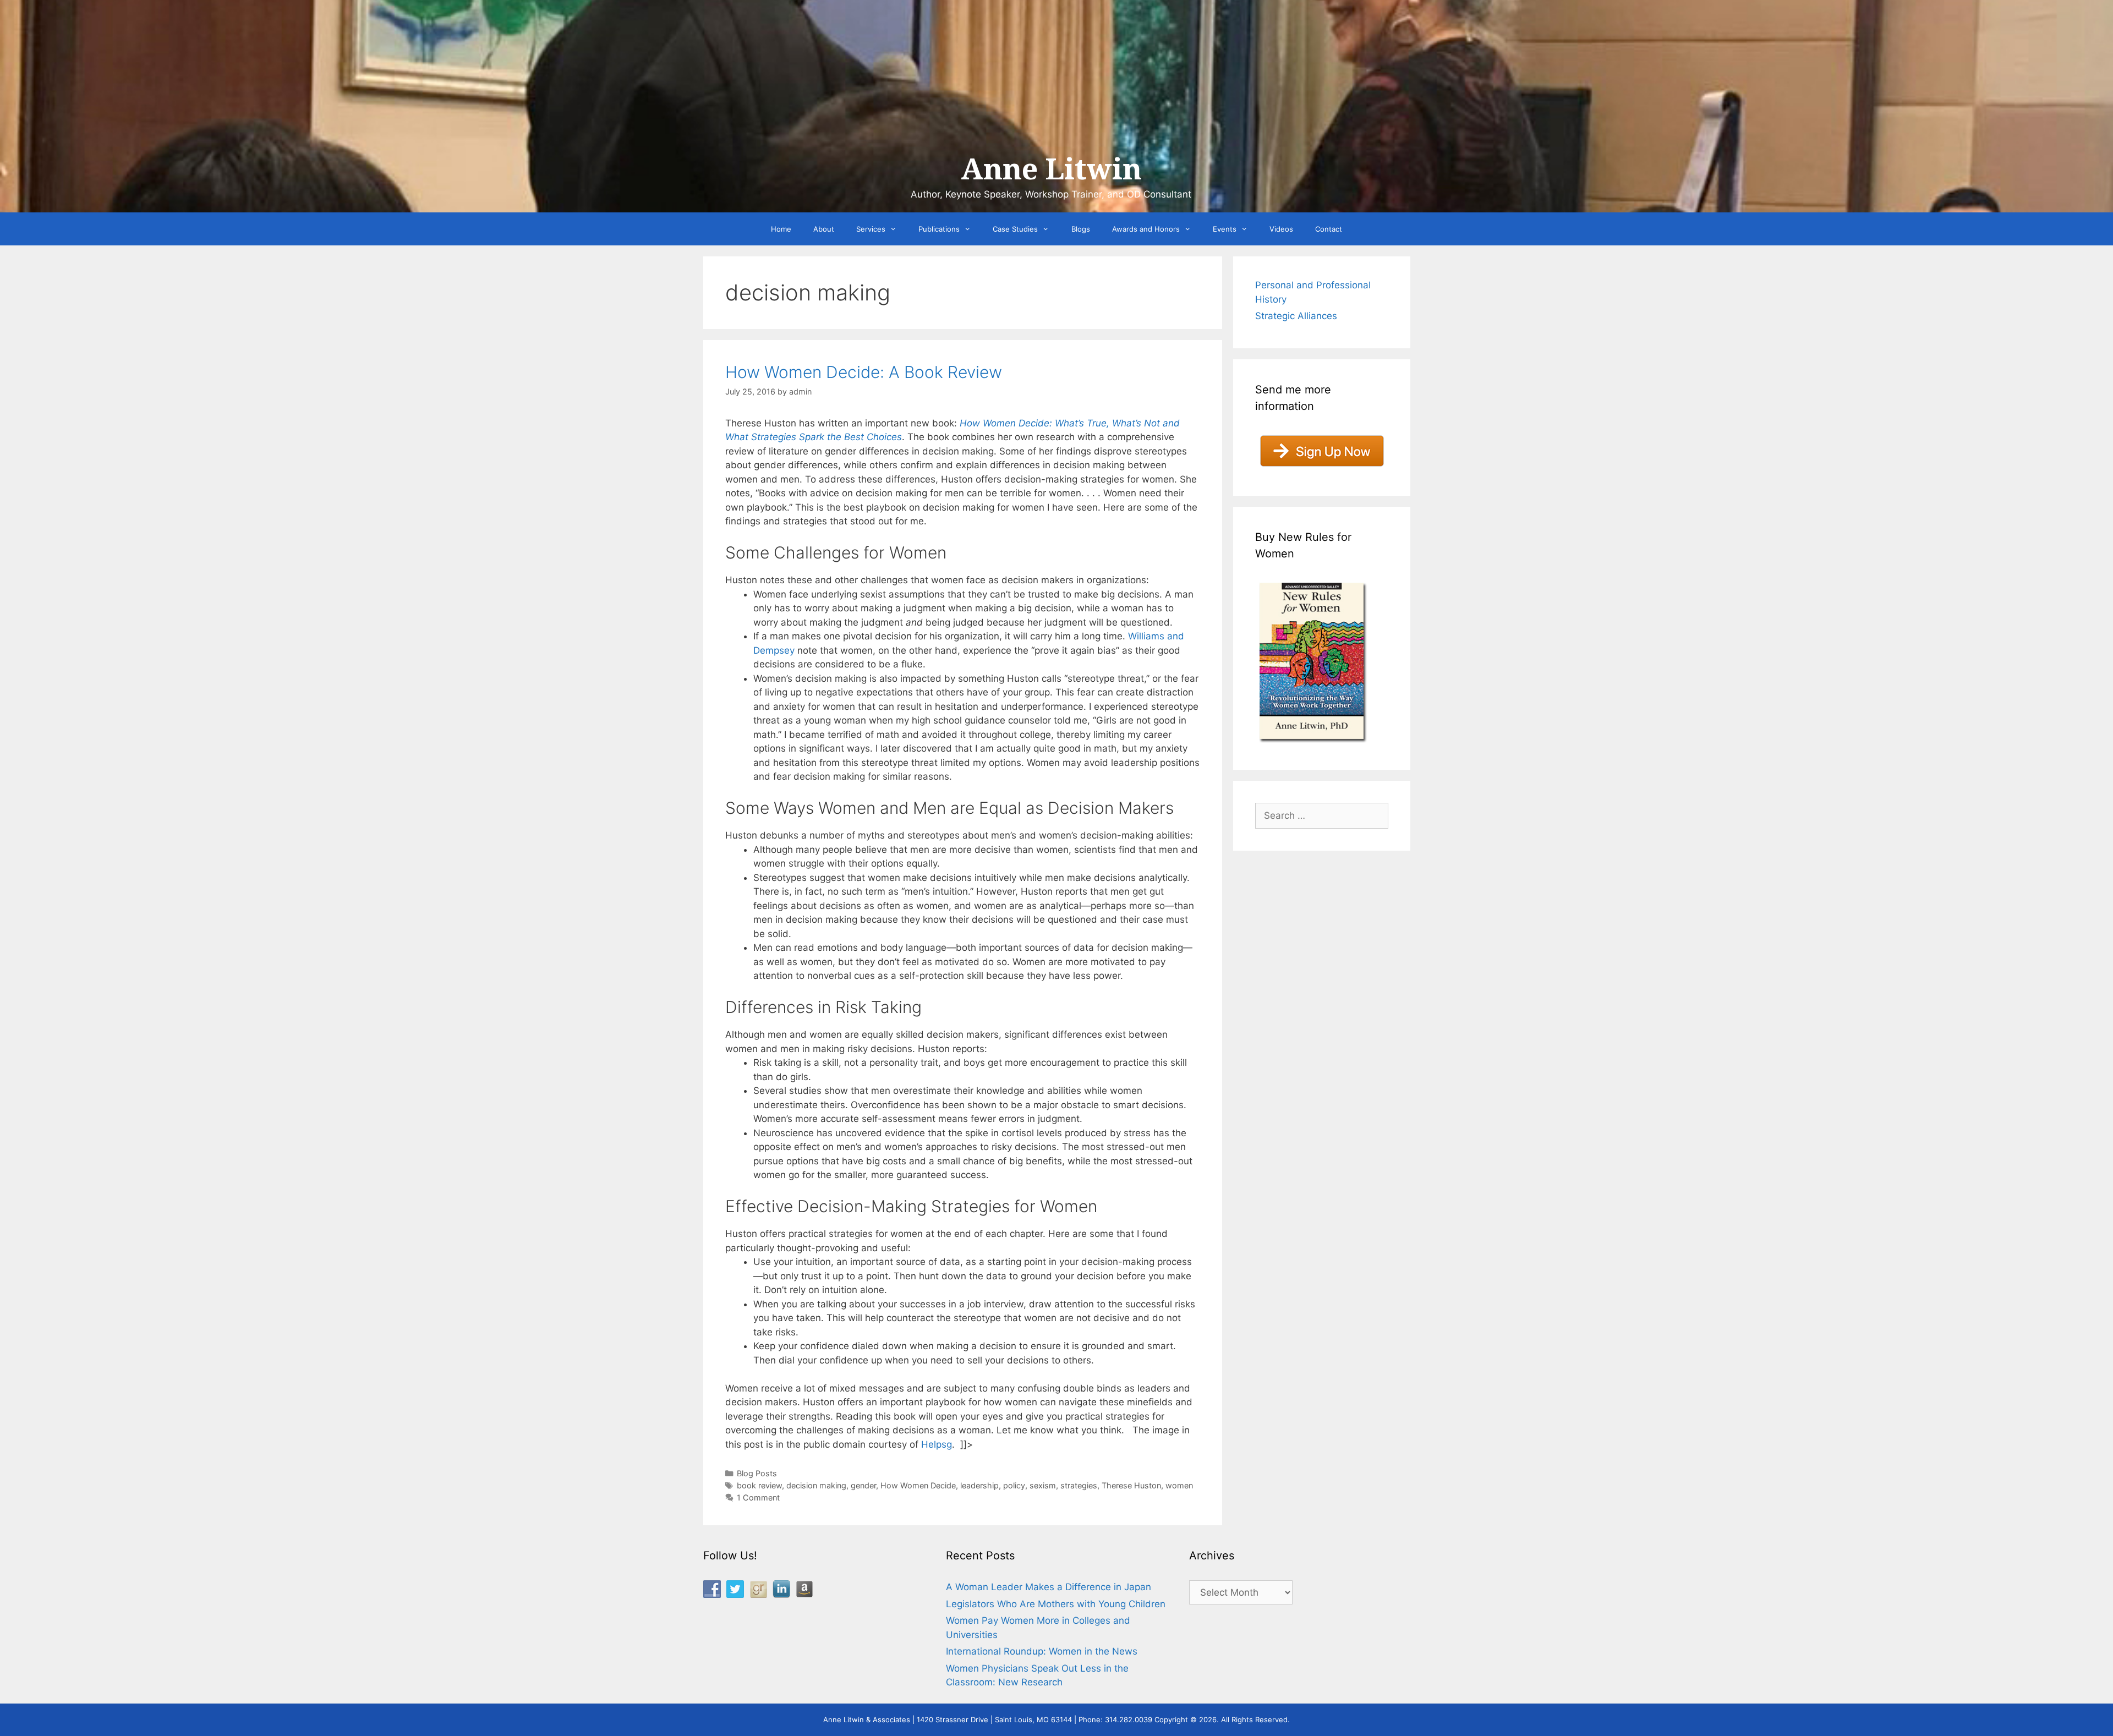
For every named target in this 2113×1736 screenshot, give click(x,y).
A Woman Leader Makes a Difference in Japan (1049, 1587)
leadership (979, 1485)
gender (863, 1485)
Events (1225, 229)
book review (759, 1485)
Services (871, 229)
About (824, 229)
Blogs (1081, 229)
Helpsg (937, 1444)
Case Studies (1015, 229)
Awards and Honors (1146, 229)
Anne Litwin (1051, 169)
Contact (1329, 229)
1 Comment (758, 1497)
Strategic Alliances (1296, 316)
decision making (816, 1485)
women (1179, 1485)
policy (1014, 1485)
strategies (1079, 1485)
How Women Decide (918, 1485)
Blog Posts (757, 1473)
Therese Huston (1131, 1485)
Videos (1281, 229)
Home (781, 229)
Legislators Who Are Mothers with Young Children (1056, 1604)
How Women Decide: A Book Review (864, 372)
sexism (1043, 1485)
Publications (939, 229)
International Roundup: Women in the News (1042, 1651)
